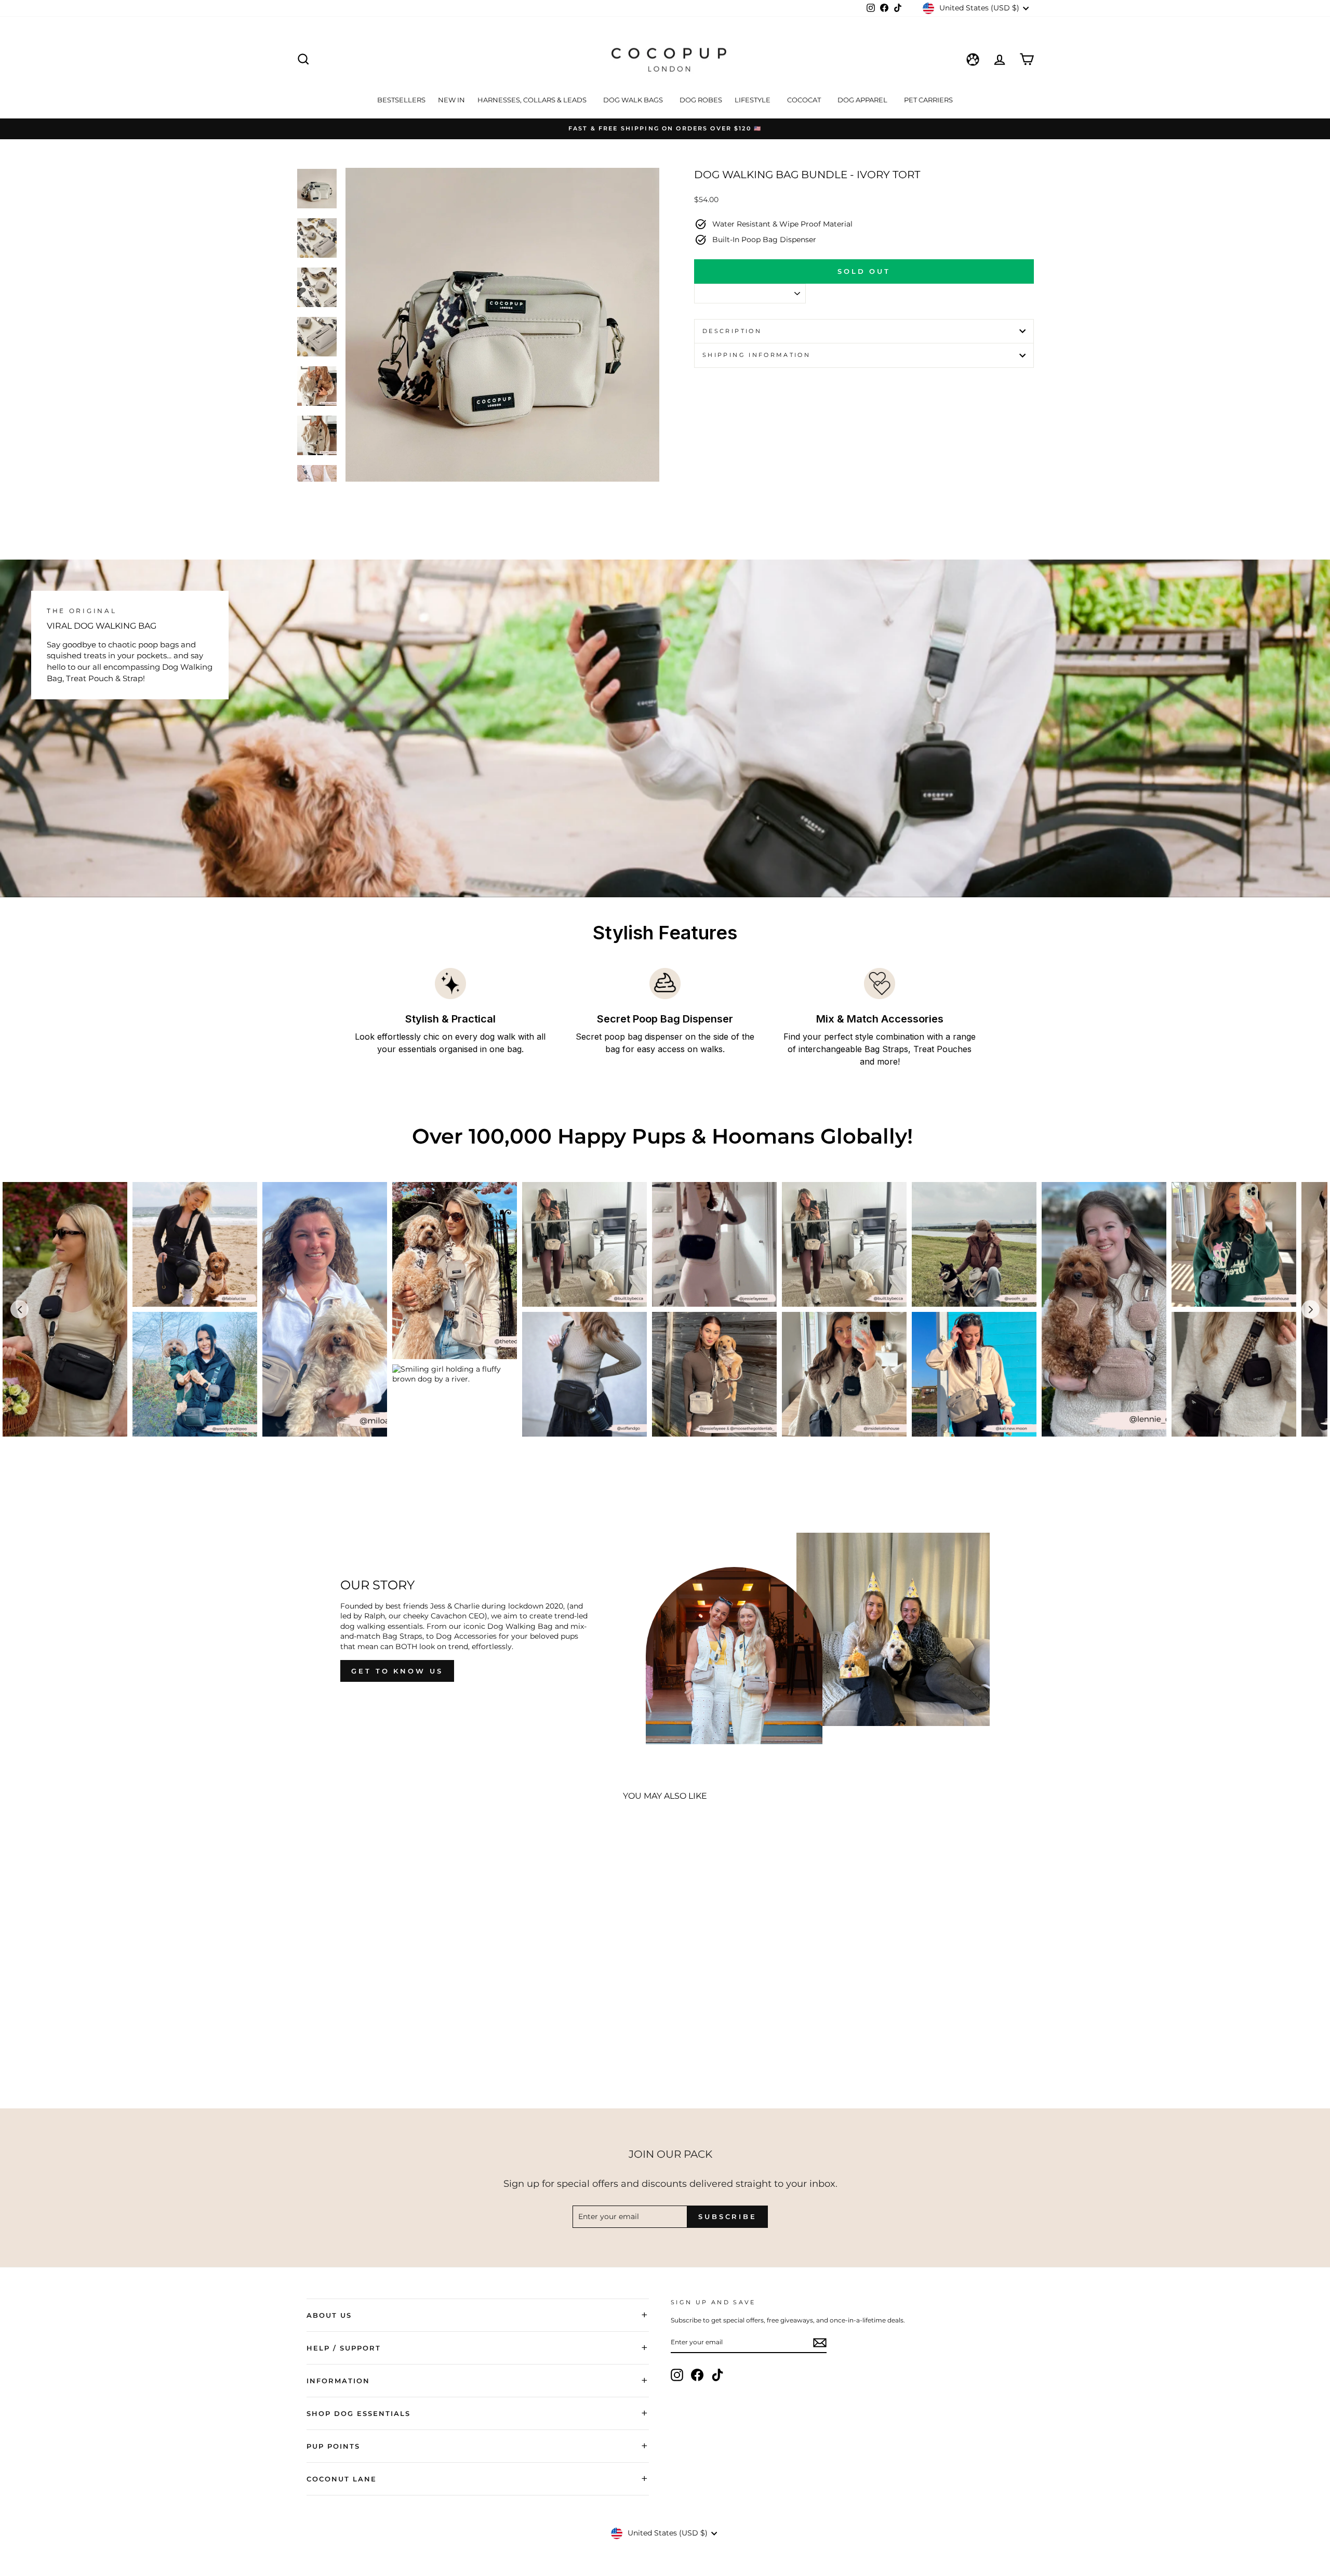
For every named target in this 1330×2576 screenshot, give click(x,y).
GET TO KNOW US (397, 1671)
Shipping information (756, 355)
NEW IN (451, 100)
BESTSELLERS (401, 100)
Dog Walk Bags (634, 100)
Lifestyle (753, 100)
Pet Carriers (928, 100)
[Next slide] (1311, 1310)
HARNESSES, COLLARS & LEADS (533, 100)
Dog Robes (701, 100)
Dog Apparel (863, 100)
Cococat (805, 100)
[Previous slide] (19, 1310)
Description (732, 331)
